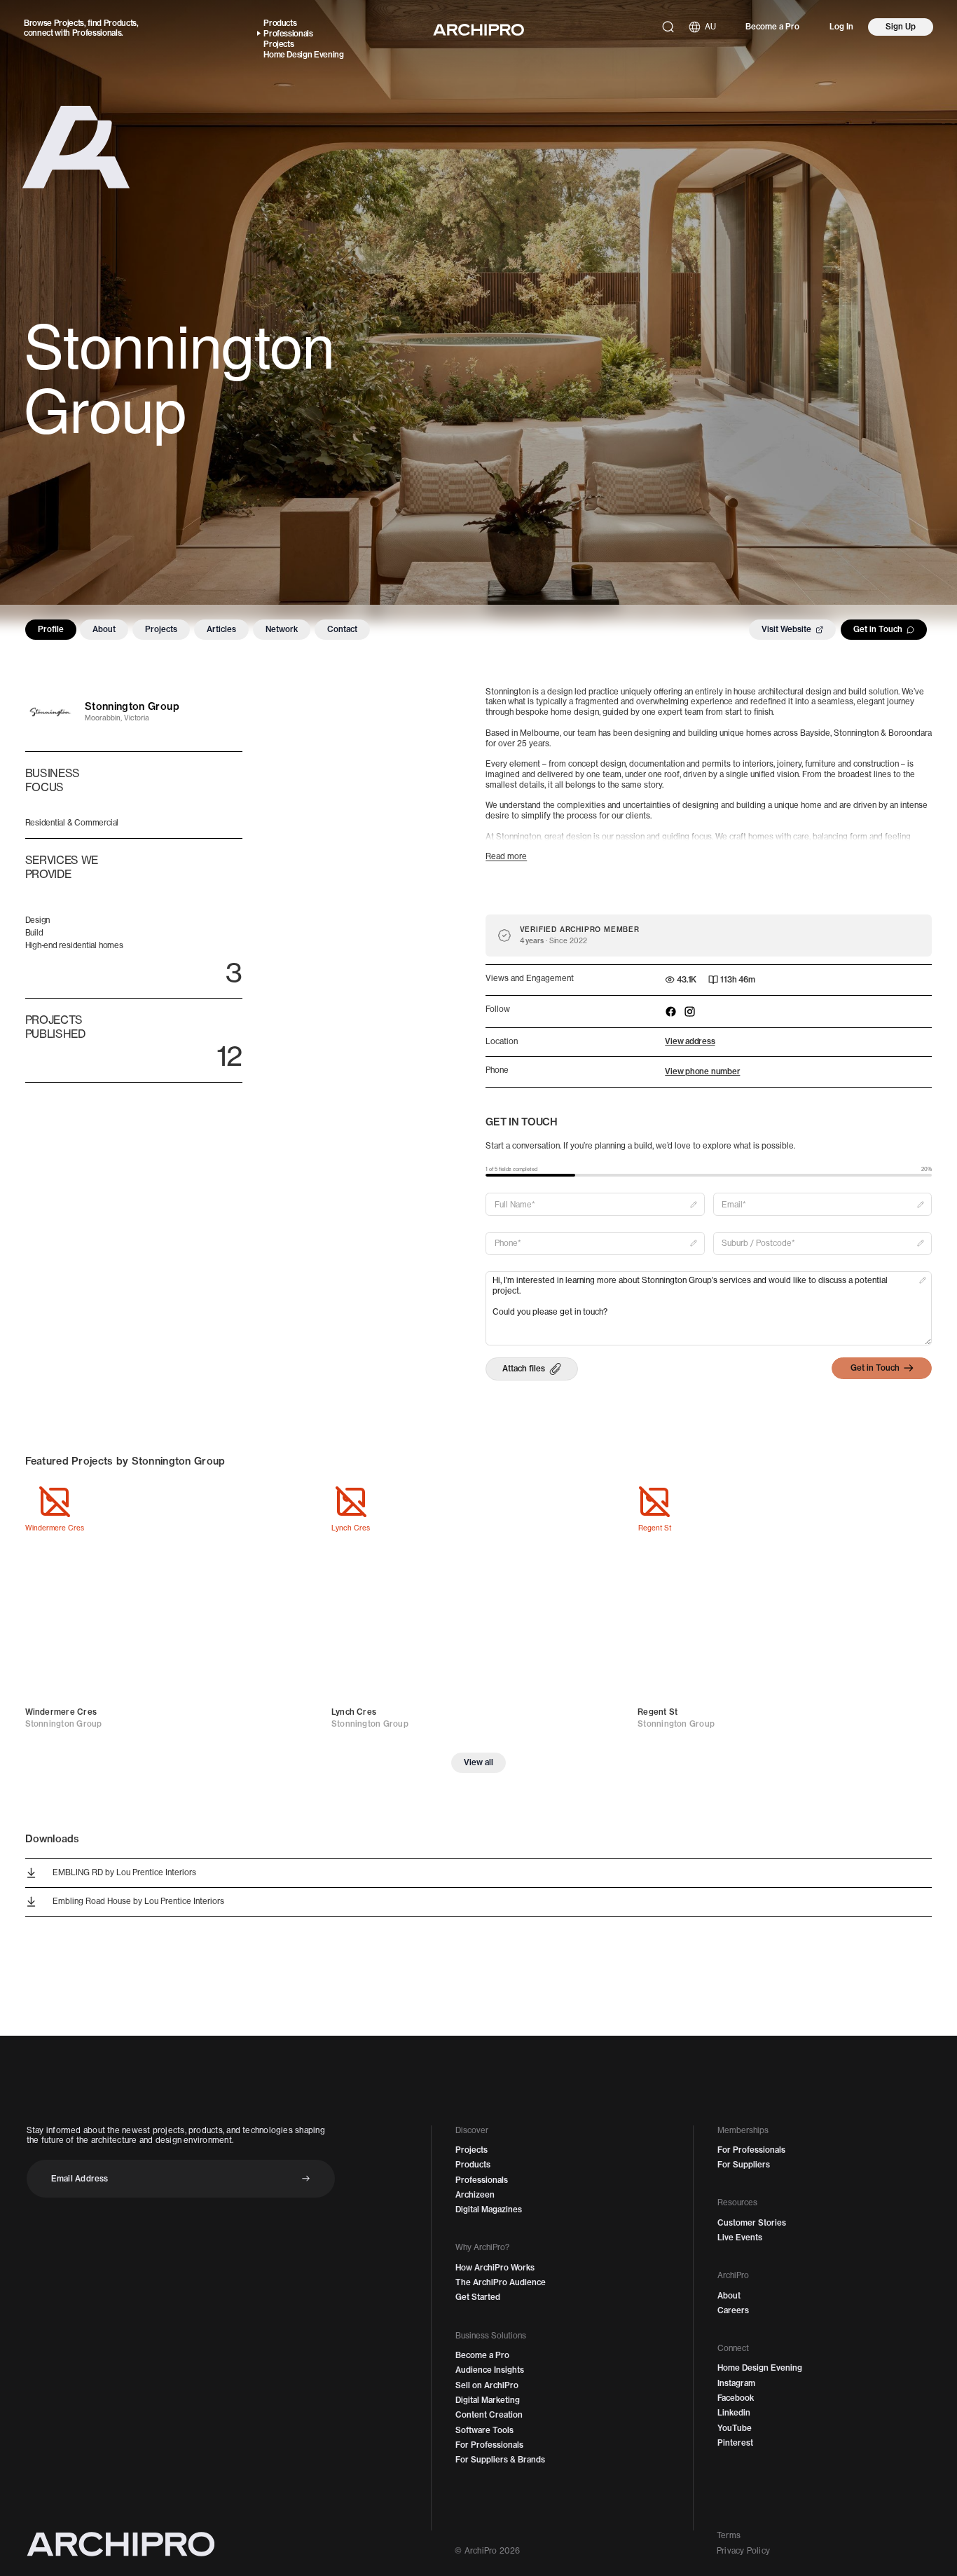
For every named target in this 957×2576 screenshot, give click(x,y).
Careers (733, 2310)
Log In (841, 27)
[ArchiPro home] (478, 30)
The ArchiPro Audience (501, 2282)
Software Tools (484, 2430)
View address (690, 1041)
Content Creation (489, 2415)
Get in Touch (878, 629)
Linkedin (734, 2413)
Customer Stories (752, 2223)
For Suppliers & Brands (500, 2460)
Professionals (97, 33)
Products (120, 23)
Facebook (736, 2398)
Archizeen (475, 2195)
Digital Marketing (488, 2400)
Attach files (524, 1369)
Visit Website (786, 629)
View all (478, 1762)
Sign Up (901, 27)
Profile (51, 629)
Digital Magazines (489, 2210)
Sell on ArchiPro (487, 2385)
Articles (221, 629)
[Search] (668, 27)
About (104, 629)
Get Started (478, 2297)
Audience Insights (490, 2370)
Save (297, 1502)
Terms (729, 2535)
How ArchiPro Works (495, 2268)
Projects (69, 23)
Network (282, 629)
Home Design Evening (304, 55)
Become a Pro (772, 27)
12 (229, 1056)
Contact (342, 629)
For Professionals (489, 2445)
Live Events (740, 2238)
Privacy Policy (743, 2551)
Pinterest (735, 2443)
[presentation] (531, 1369)
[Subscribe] (306, 2178)
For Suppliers (744, 2165)
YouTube (735, 2428)
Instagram (736, 2383)
